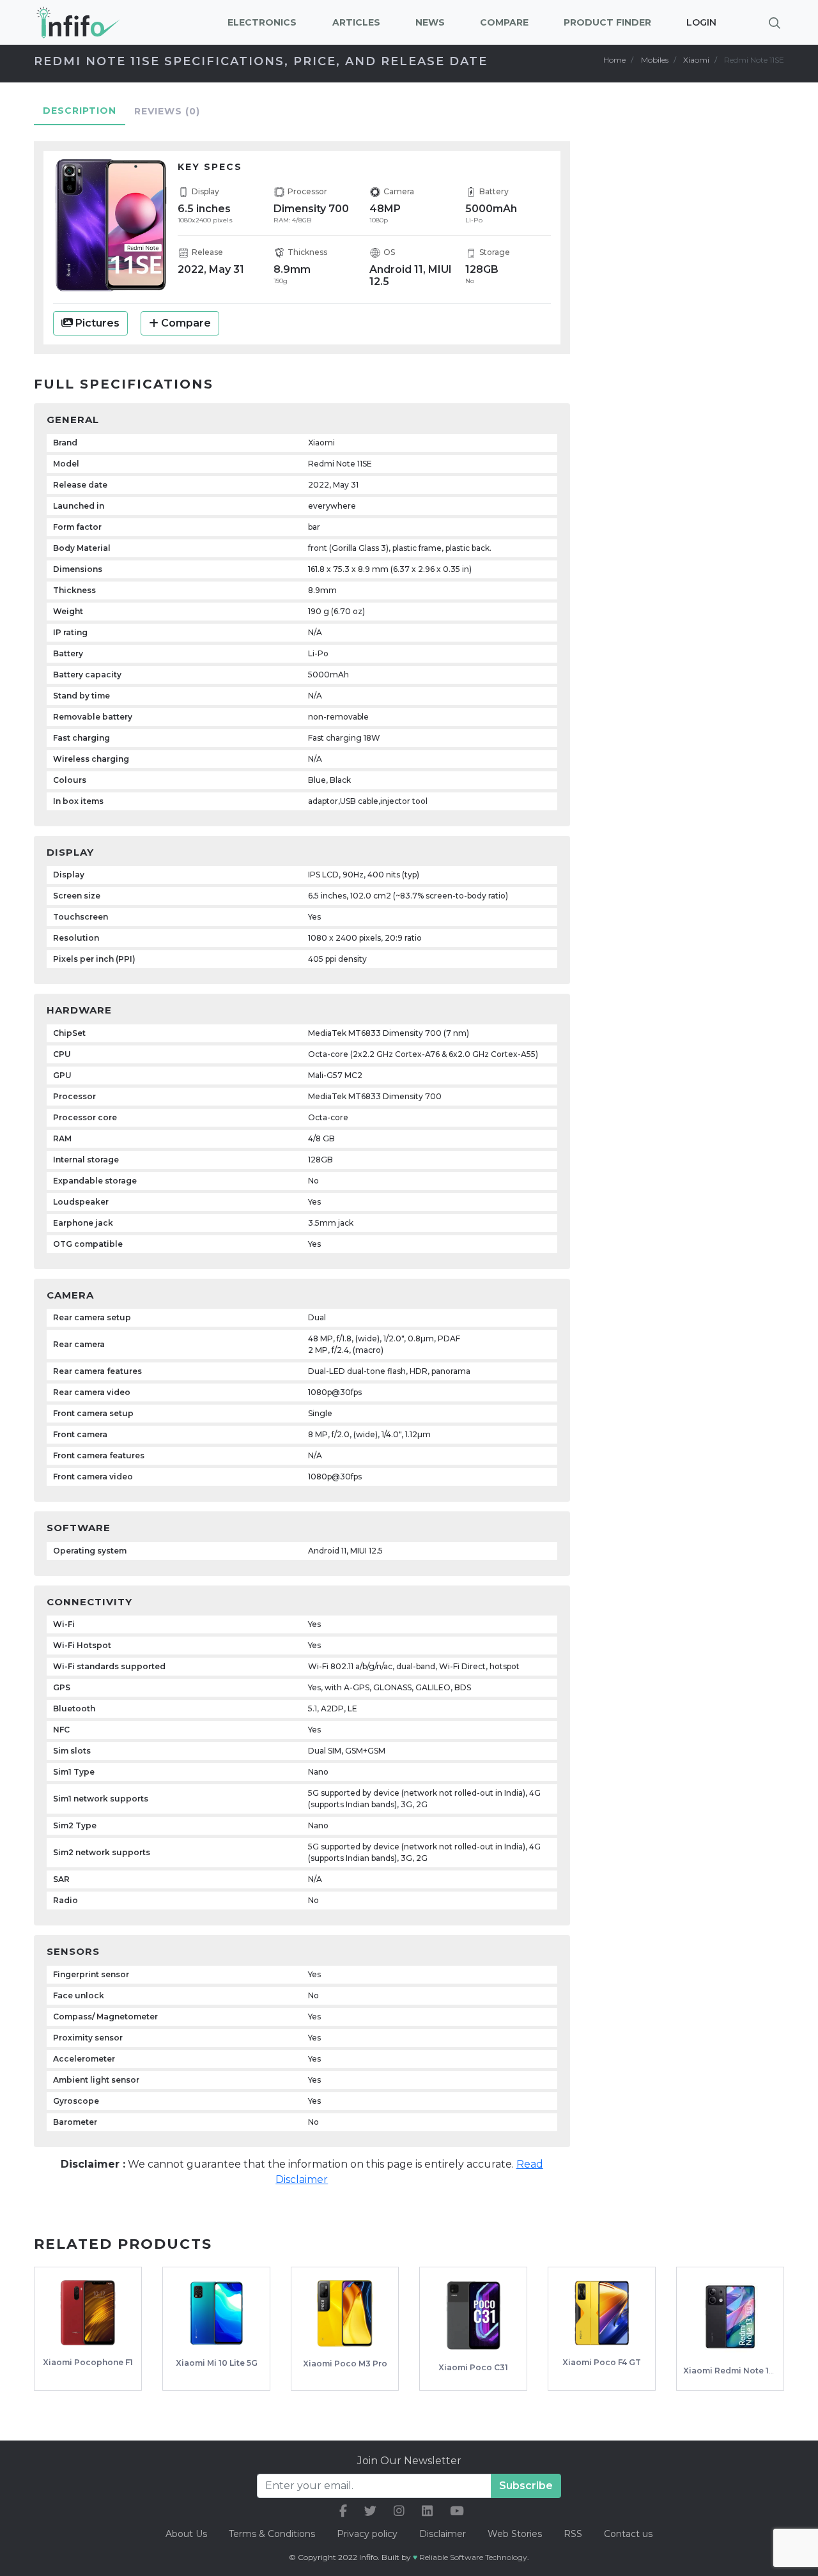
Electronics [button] (262, 22)
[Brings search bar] (775, 22)
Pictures (96, 323)
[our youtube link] (457, 2511)
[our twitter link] (370, 2511)
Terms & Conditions (272, 2534)
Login (701, 22)
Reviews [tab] (167, 111)
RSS (573, 2534)
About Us (186, 2534)
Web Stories (515, 2534)
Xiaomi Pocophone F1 (88, 2362)
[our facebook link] (343, 2511)
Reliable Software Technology (473, 2557)
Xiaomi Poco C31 (473, 2367)
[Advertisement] (697, 330)
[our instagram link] (399, 2511)
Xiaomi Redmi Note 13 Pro (737, 2371)
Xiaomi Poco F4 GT (602, 2362)
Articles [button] (356, 22)
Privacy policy (367, 2534)
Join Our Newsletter (409, 2461)
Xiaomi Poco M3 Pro (345, 2364)
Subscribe (526, 2486)
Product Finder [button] (607, 22)
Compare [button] (504, 22)
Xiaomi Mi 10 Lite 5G (217, 2363)
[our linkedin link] (427, 2511)
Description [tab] (80, 111)
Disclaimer (444, 2534)
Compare (186, 323)
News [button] (430, 22)
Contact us (628, 2534)
